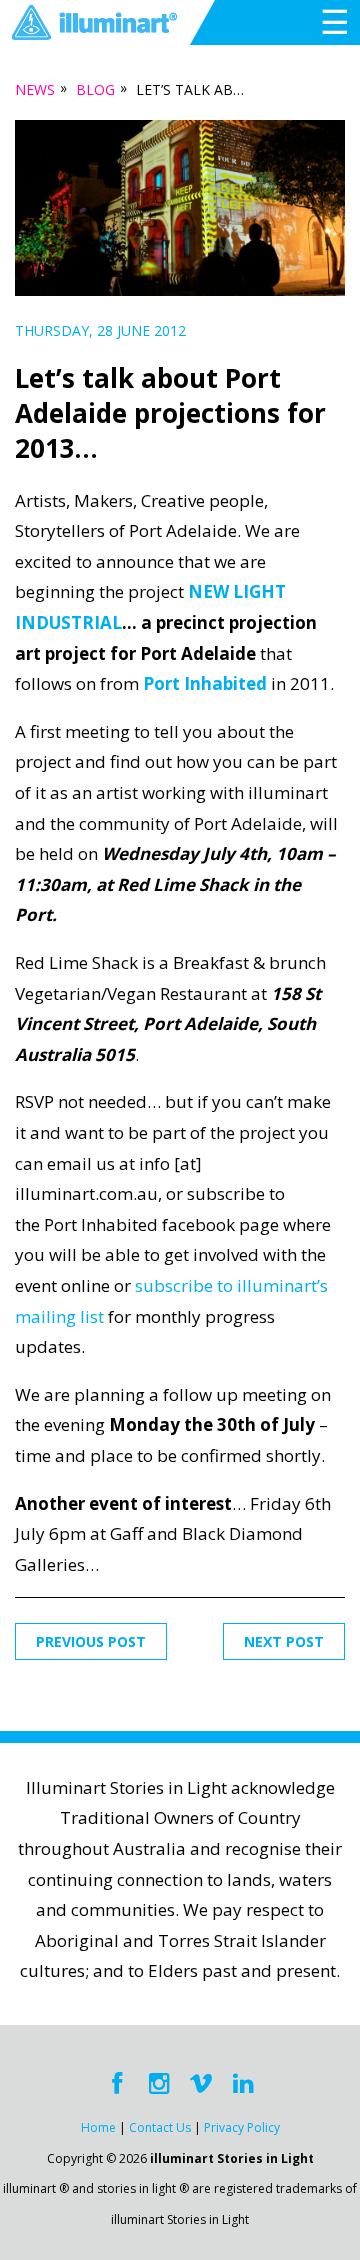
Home (98, 2127)
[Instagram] (159, 2084)
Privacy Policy (242, 2127)
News (35, 89)
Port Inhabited (205, 683)
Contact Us (160, 2127)
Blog (95, 89)
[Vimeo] (201, 2084)
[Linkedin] (243, 2084)
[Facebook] (117, 2084)
